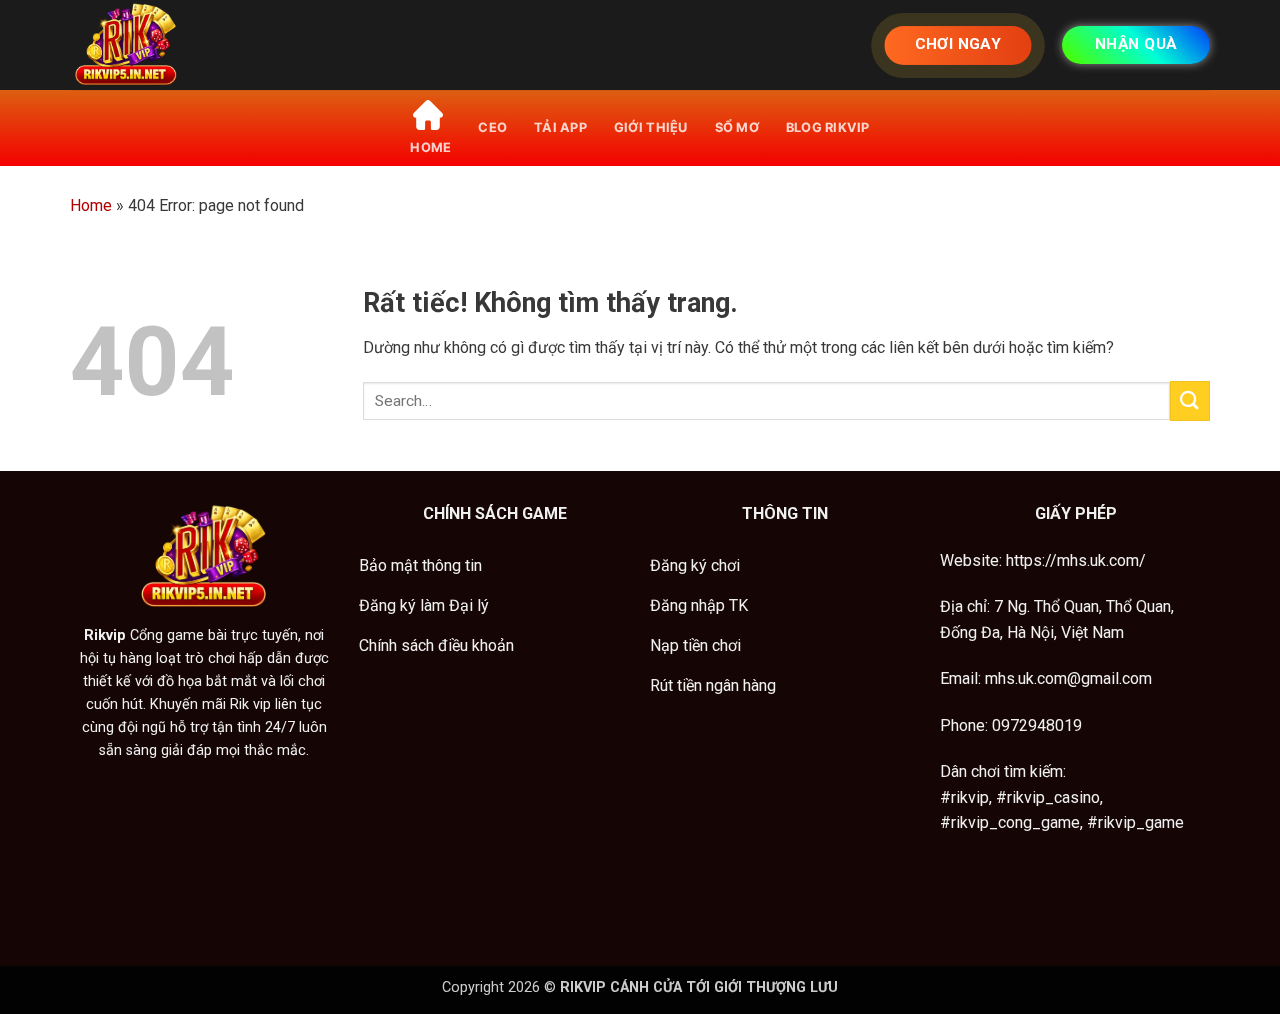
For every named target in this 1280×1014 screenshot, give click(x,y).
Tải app (560, 127)
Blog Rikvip (828, 127)
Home (91, 205)
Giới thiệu (651, 127)
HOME (430, 147)
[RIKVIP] (170, 45)
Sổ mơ (737, 127)
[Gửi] (1190, 400)
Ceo (492, 127)
